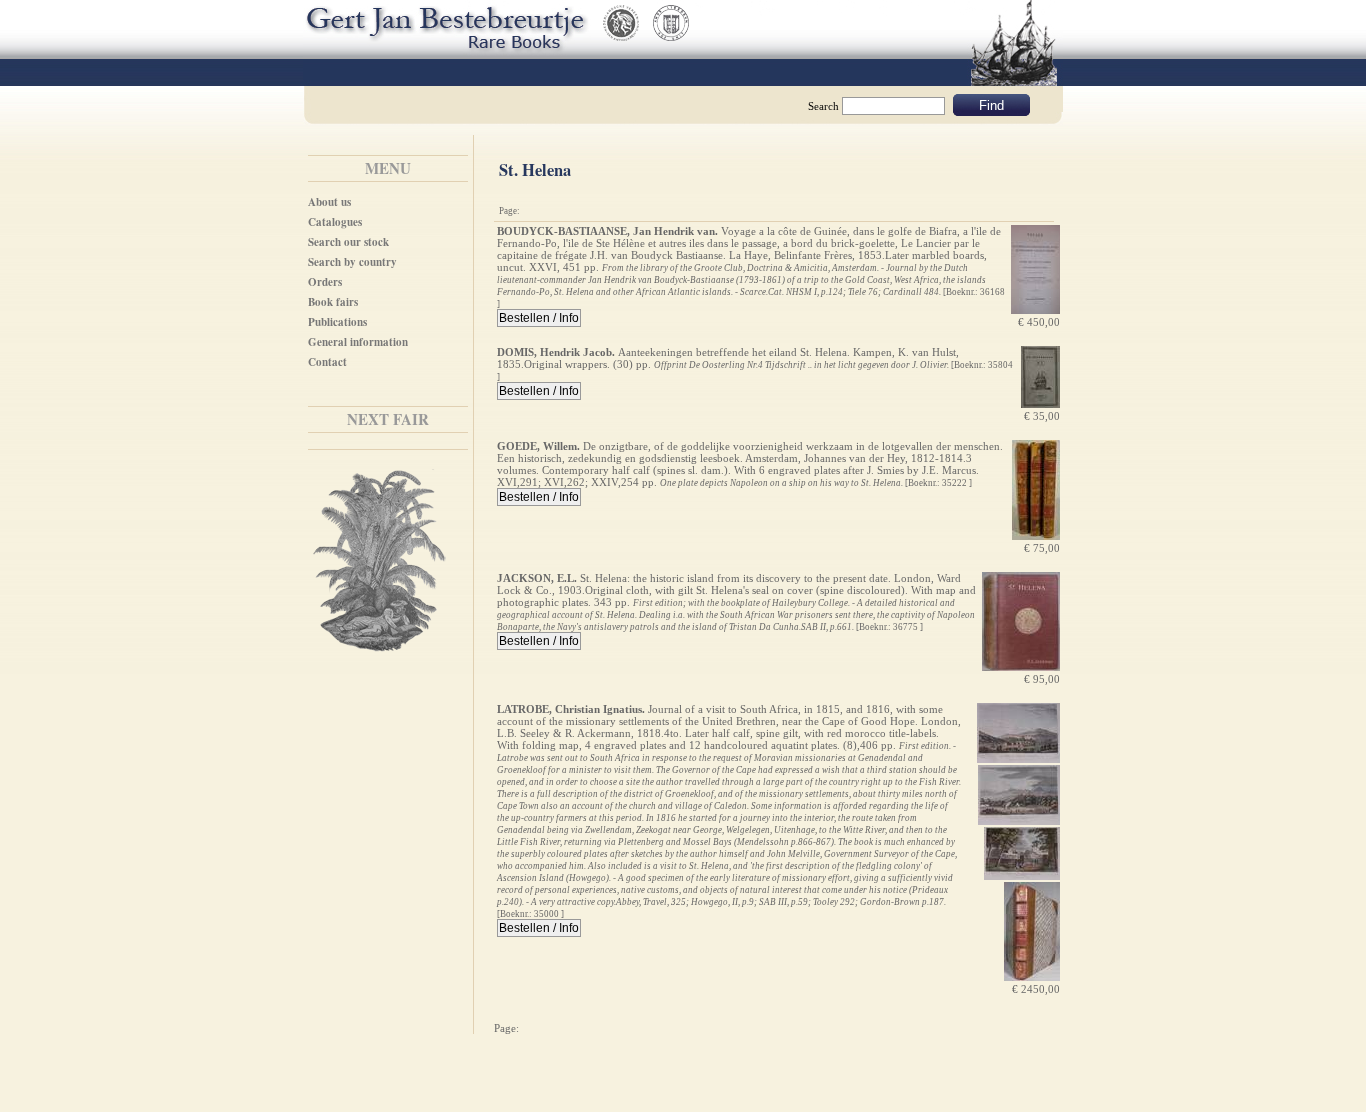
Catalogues (335, 222)
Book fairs (333, 302)
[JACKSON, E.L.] (1021, 667)
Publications (337, 322)
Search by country (352, 262)
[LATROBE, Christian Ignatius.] (1018, 759)
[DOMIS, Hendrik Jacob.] (1040, 404)
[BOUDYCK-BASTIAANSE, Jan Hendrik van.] (1035, 310)
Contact (327, 362)
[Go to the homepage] (443, 25)
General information (358, 342)
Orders (325, 282)
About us (329, 202)
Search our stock (348, 242)
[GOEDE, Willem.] (1036, 536)
